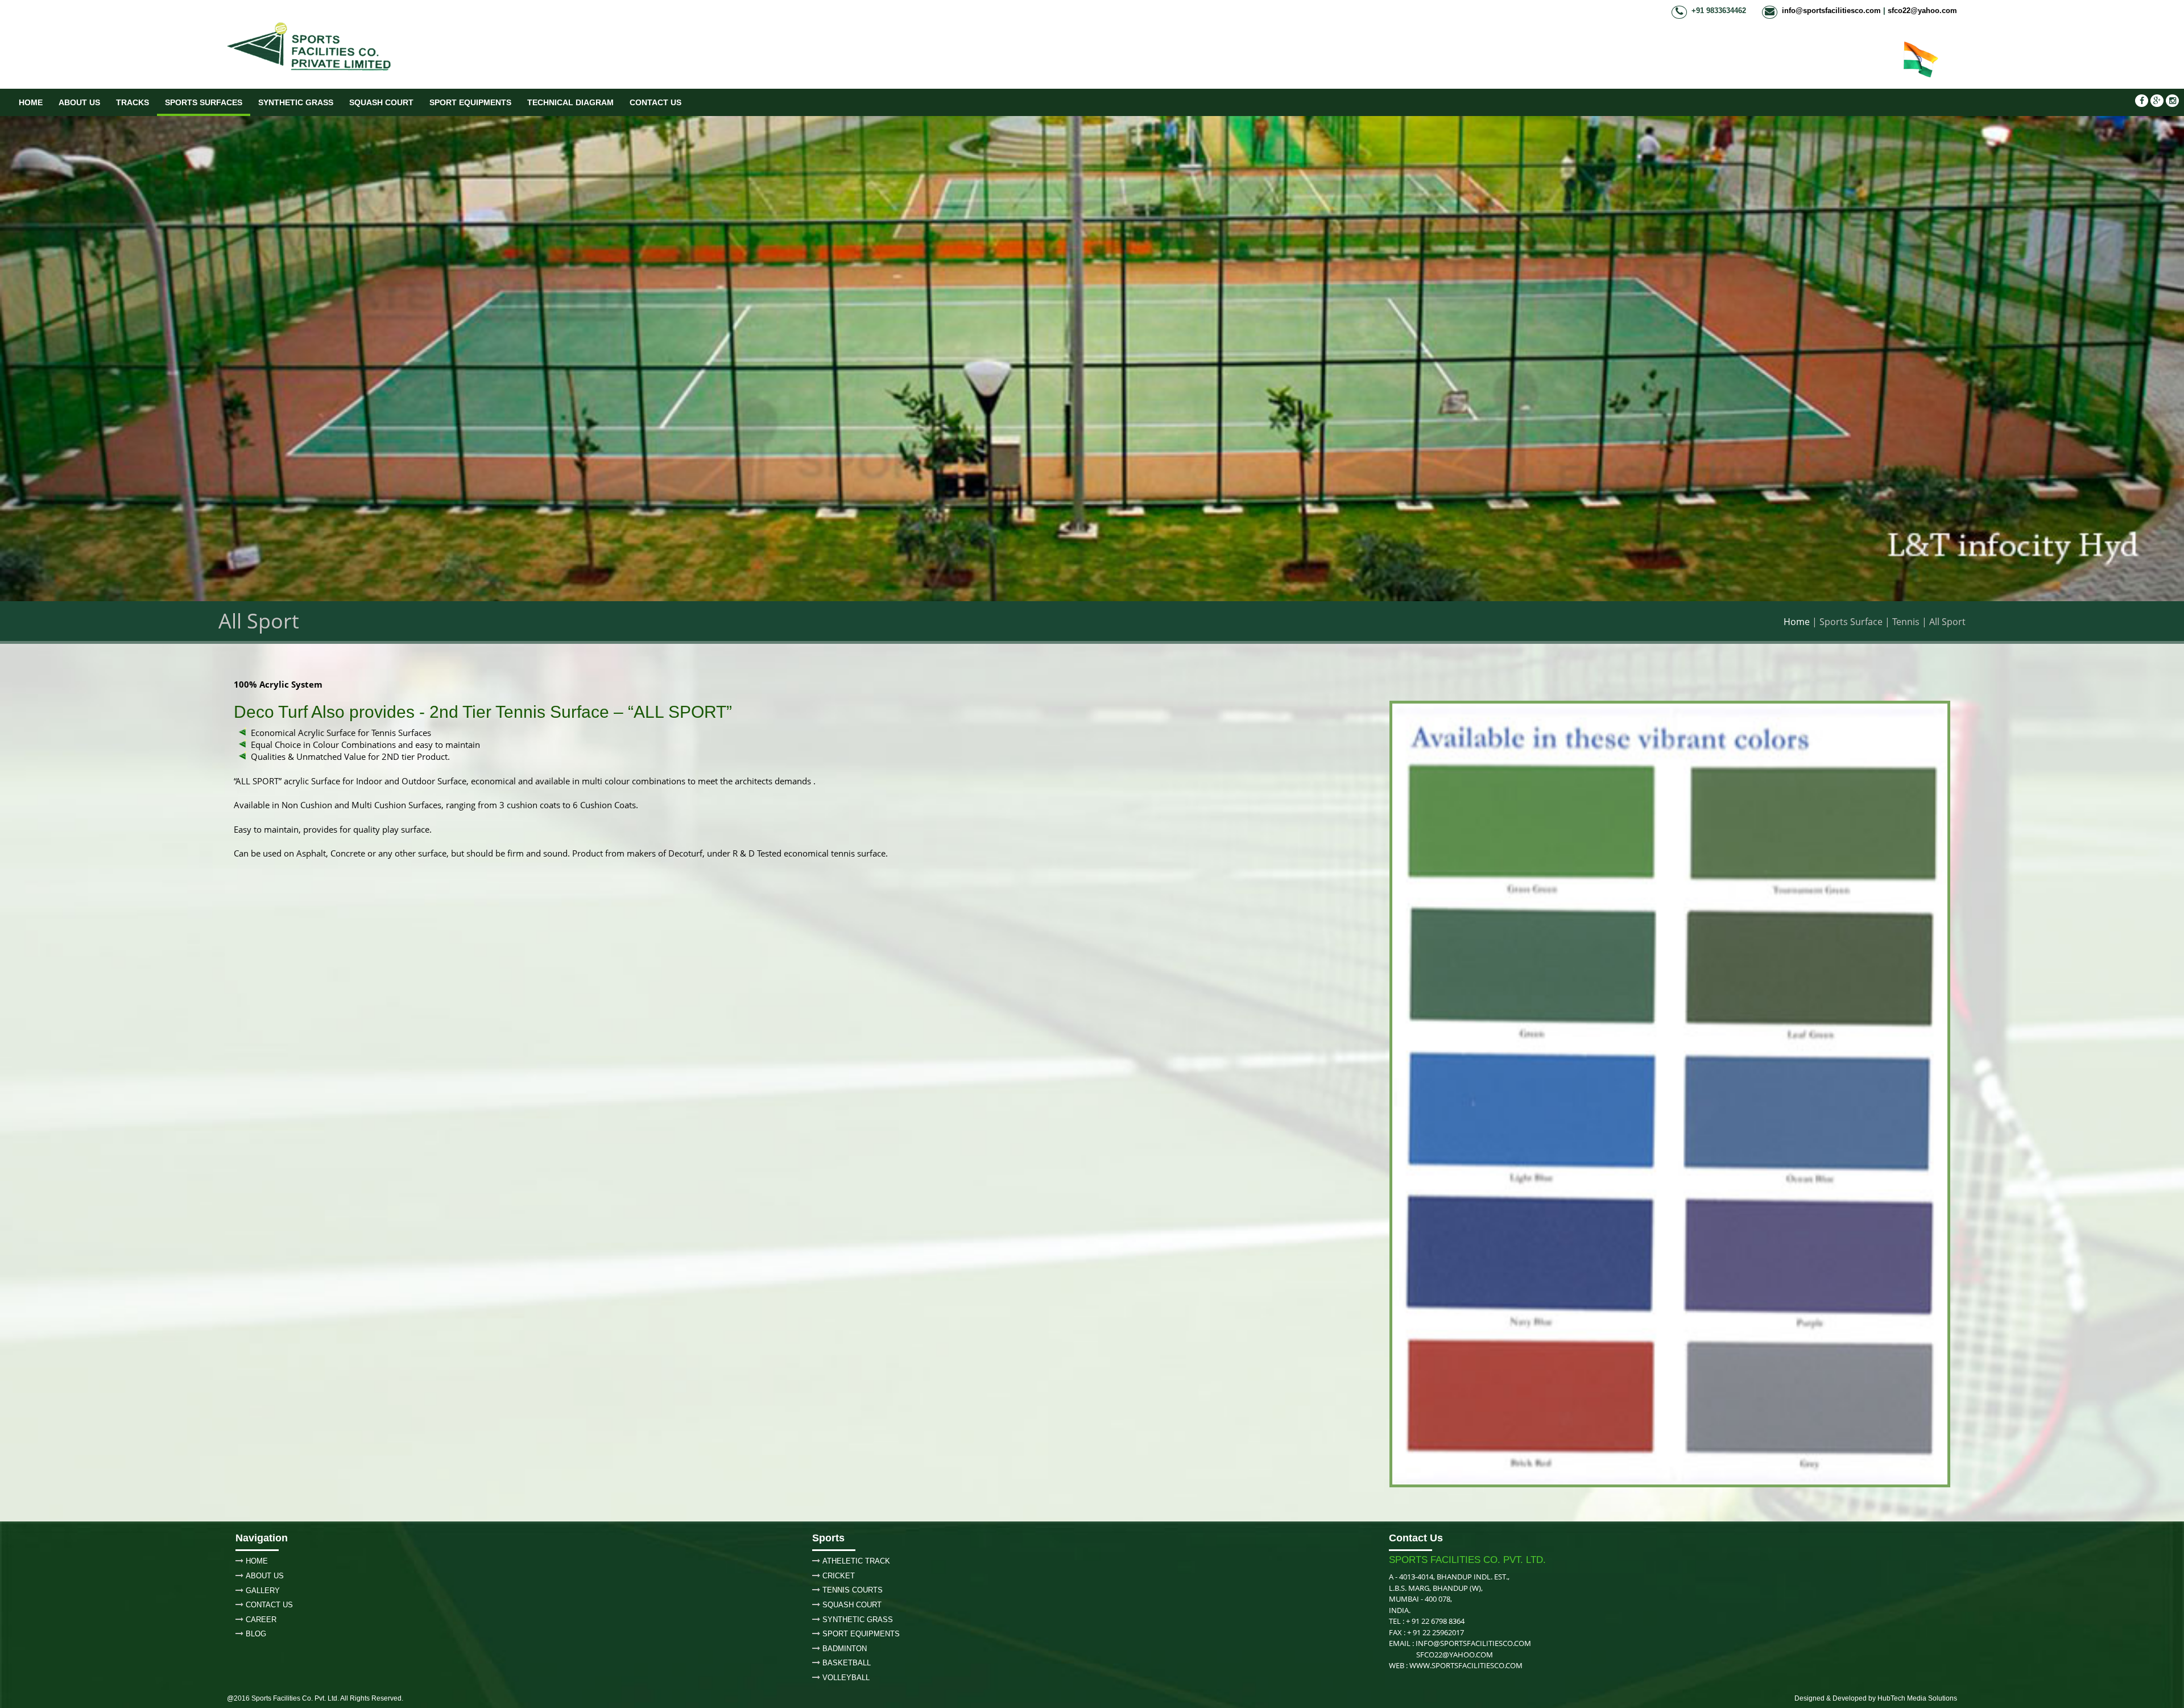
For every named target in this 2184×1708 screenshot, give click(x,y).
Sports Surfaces (204, 102)
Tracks (133, 102)
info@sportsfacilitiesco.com (1831, 11)
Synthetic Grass (296, 102)
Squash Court (381, 102)
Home (31, 102)
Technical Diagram (570, 102)
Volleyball (846, 1678)
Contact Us (655, 102)
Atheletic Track (856, 1561)
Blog (256, 1634)
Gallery (263, 1591)
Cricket (839, 1576)
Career (261, 1620)
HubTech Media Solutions (1917, 1698)
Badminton (845, 1649)
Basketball (847, 1663)
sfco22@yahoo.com (1922, 11)
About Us (79, 102)
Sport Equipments (470, 102)
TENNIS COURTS (853, 1590)
